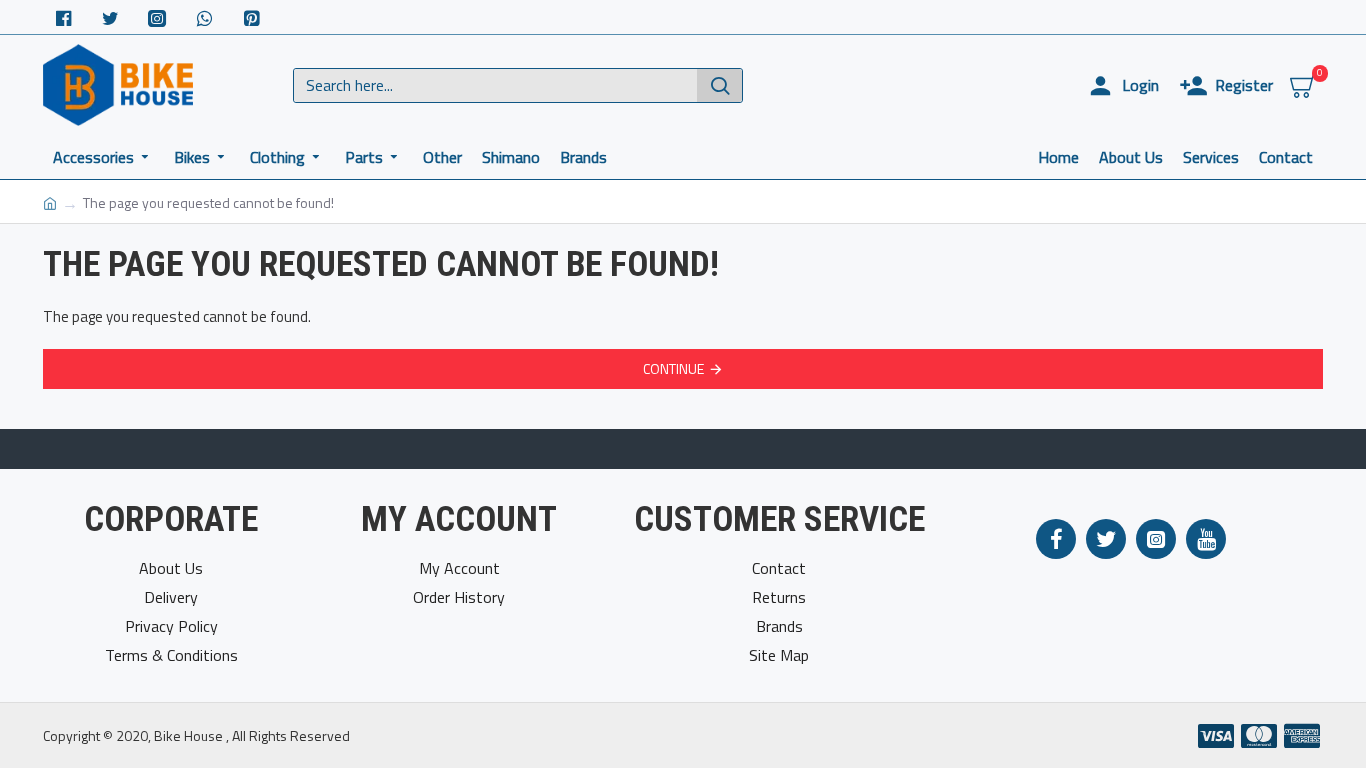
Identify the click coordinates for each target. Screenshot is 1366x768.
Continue (673, 368)
